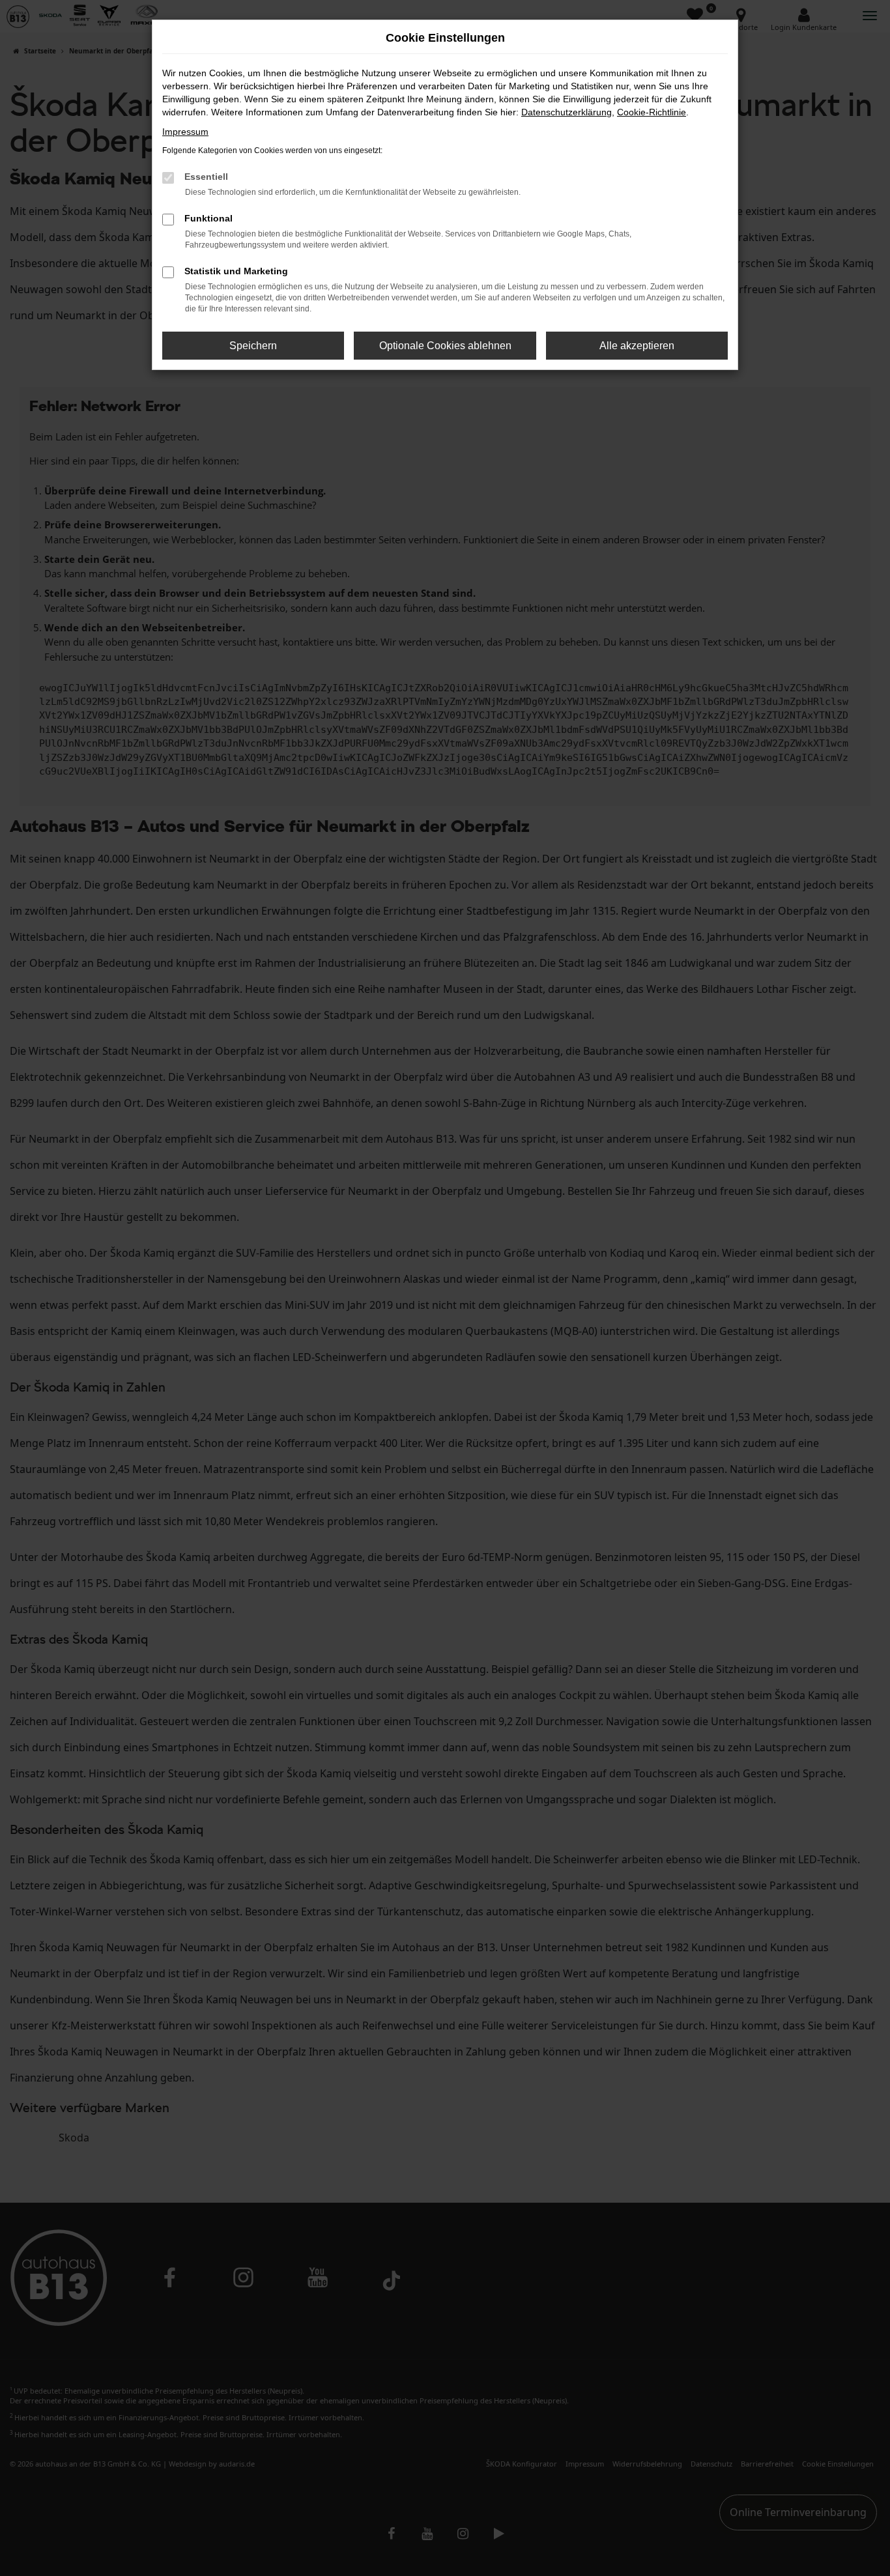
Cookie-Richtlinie (652, 112)
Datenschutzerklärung (567, 112)
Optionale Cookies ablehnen (445, 346)
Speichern (253, 346)
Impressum (185, 132)
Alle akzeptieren (637, 346)
